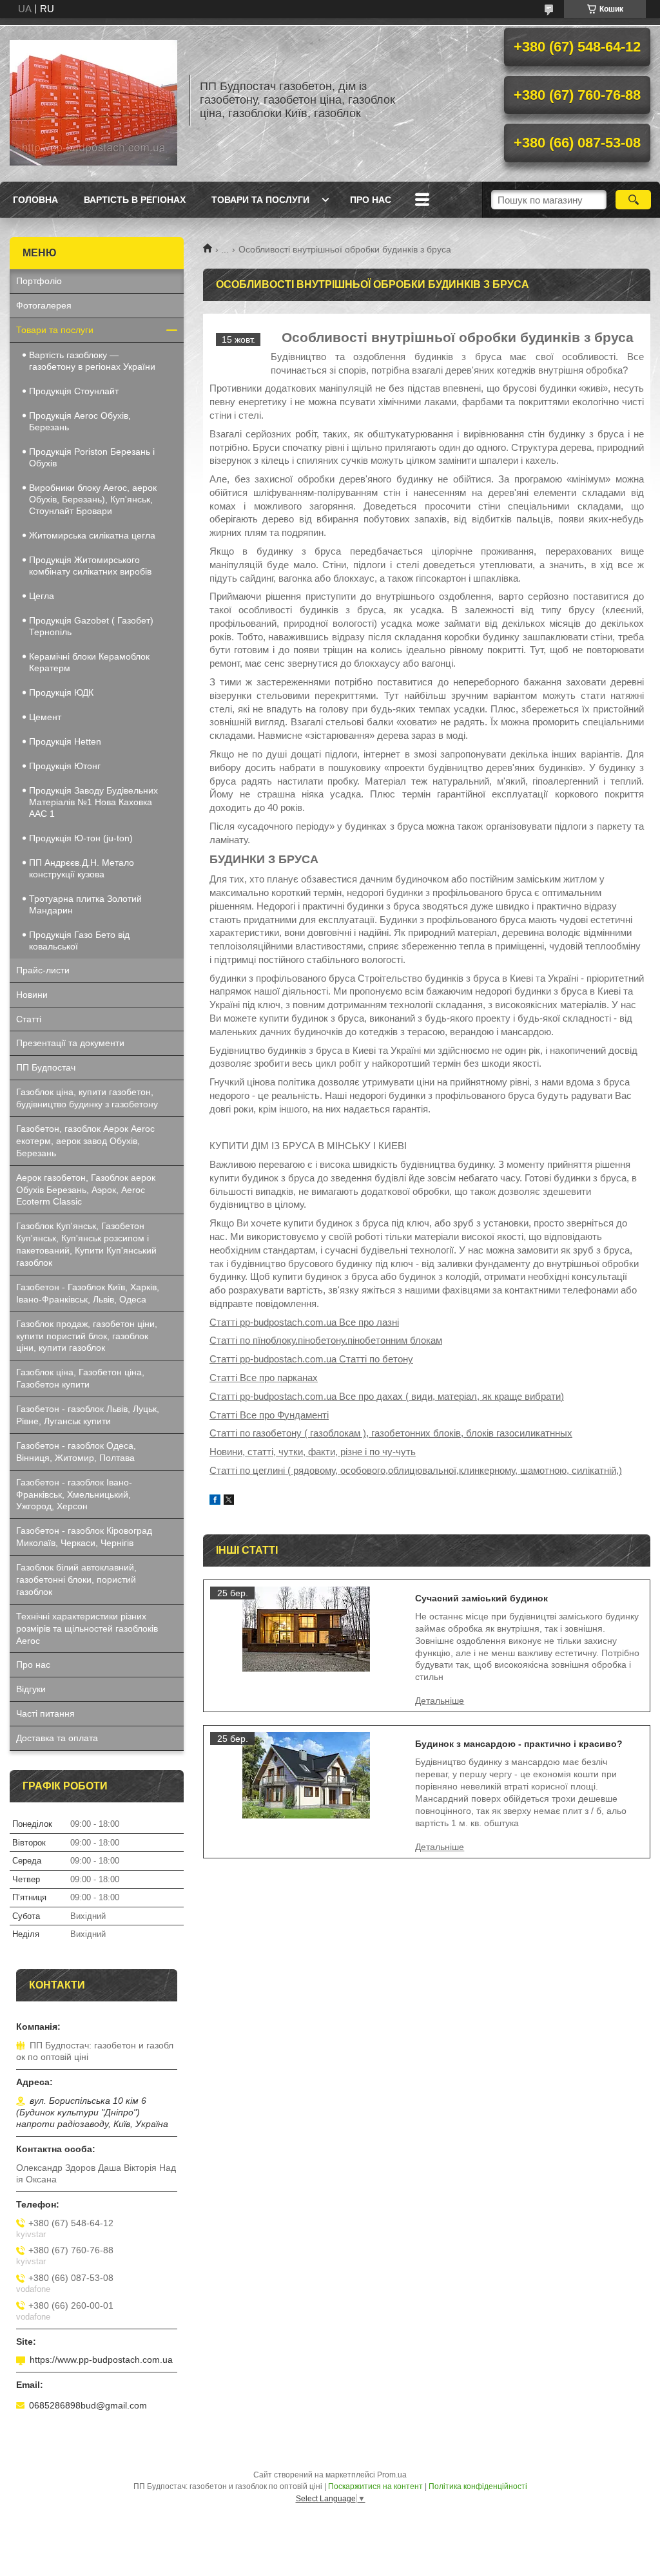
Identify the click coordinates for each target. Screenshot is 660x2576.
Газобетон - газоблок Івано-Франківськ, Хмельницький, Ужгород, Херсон (74, 1494)
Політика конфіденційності (478, 2486)
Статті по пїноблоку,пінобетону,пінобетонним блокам (326, 1340)
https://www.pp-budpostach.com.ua (101, 2360)
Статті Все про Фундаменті (269, 1415)
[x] (229, 1501)
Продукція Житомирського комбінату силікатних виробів (90, 566)
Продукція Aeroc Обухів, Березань (80, 421)
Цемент (45, 717)
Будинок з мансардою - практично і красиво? (519, 1744)
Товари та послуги (260, 200)
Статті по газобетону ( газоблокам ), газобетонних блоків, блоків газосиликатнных (391, 1433)
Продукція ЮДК (61, 692)
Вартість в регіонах (135, 200)
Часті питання (45, 1713)
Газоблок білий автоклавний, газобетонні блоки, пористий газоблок (76, 1579)
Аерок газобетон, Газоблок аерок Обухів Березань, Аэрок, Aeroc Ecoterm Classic (86, 1190)
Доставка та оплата (57, 1738)
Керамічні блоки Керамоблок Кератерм (89, 662)
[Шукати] (633, 200)
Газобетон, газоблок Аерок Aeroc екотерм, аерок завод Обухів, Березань (85, 1141)
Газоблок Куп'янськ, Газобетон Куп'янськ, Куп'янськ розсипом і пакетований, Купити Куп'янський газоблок (86, 1244)
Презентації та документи (70, 1043)
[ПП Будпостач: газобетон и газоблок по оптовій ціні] (93, 100)
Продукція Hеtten (65, 741)
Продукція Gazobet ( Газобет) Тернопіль (91, 626)
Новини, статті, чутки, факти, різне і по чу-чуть (313, 1452)
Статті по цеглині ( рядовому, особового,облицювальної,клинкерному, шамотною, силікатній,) (416, 1470)
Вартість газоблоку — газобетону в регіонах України (92, 361)
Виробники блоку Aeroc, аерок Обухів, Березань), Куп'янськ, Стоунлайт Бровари (93, 499)
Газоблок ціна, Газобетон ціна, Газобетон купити (80, 1378)
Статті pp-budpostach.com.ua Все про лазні (304, 1322)
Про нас (371, 200)
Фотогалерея (44, 305)
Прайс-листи (43, 970)
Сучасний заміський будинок (481, 1598)
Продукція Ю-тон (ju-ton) (81, 838)
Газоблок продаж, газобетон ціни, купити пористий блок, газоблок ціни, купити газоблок (87, 1336)
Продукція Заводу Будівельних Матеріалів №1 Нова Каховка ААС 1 (93, 802)
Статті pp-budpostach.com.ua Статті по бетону (311, 1359)
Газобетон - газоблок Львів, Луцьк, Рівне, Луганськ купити (88, 1415)
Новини (32, 995)
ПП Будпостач (46, 1067)
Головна (35, 200)
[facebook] (215, 1501)
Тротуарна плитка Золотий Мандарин (85, 904)
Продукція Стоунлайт (74, 391)
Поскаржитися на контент (375, 2486)
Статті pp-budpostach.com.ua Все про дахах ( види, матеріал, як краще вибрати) (387, 1396)
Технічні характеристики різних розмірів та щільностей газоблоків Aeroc (87, 1628)
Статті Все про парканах (264, 1378)
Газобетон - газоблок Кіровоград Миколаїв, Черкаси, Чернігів (84, 1537)
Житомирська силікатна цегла (92, 535)
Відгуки (31, 1689)
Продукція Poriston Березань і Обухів (92, 457)
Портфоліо (39, 281)
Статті (29, 1019)
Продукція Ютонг (65, 766)
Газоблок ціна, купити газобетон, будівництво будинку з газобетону (87, 1098)
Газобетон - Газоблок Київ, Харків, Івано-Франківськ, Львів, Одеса (88, 1293)
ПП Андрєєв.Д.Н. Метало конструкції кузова (82, 868)
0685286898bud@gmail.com (88, 2405)
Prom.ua (392, 2475)
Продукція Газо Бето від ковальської (79, 940)
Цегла (42, 596)
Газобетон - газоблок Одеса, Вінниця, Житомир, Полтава (76, 1452)
